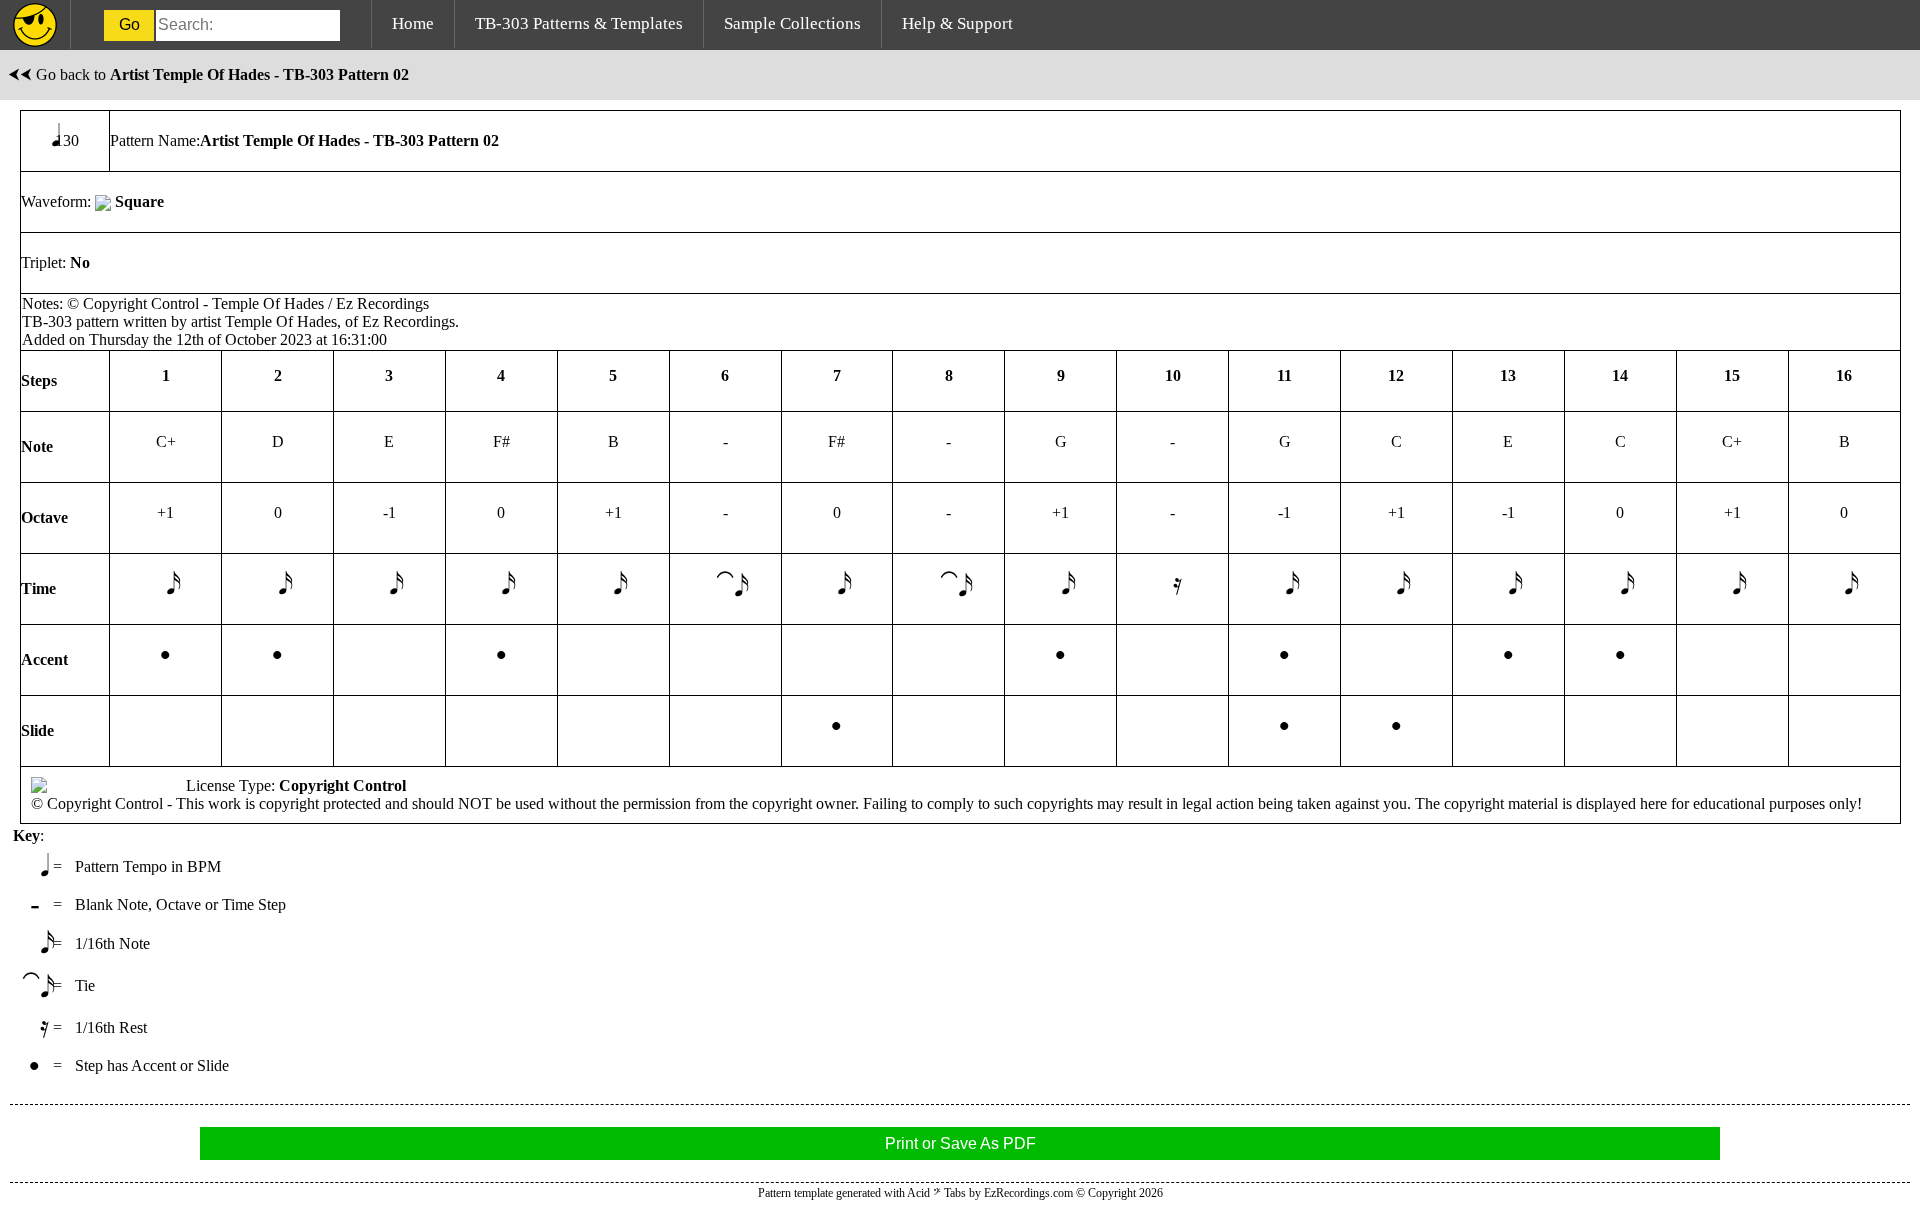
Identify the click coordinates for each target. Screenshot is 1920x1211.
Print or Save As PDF (960, 1143)
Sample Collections (792, 23)
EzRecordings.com (1028, 1193)
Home (413, 23)
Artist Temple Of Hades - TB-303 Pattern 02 (259, 74)
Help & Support (957, 23)
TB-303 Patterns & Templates (579, 23)
